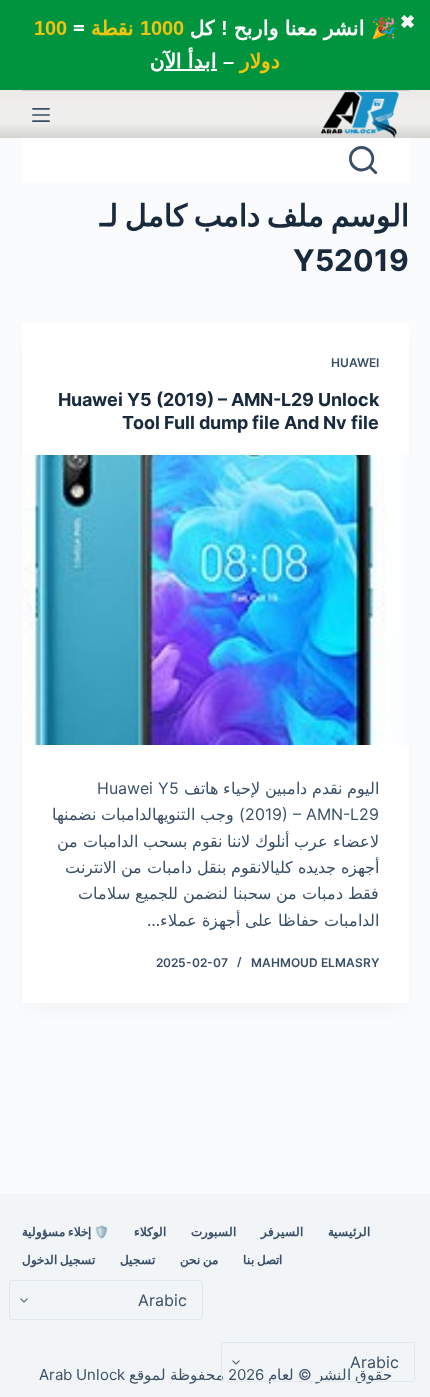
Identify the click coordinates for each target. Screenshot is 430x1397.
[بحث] (363, 160)
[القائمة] (41, 115)
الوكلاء (150, 1231)
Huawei (355, 362)
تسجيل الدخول (58, 1259)
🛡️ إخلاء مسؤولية (65, 1231)
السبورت (213, 1231)
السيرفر (282, 1231)
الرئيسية (349, 1231)
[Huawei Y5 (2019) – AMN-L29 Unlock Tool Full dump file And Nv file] (215, 600)
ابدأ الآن (183, 61)
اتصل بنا (262, 1259)
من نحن (199, 1259)
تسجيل (137, 1259)
